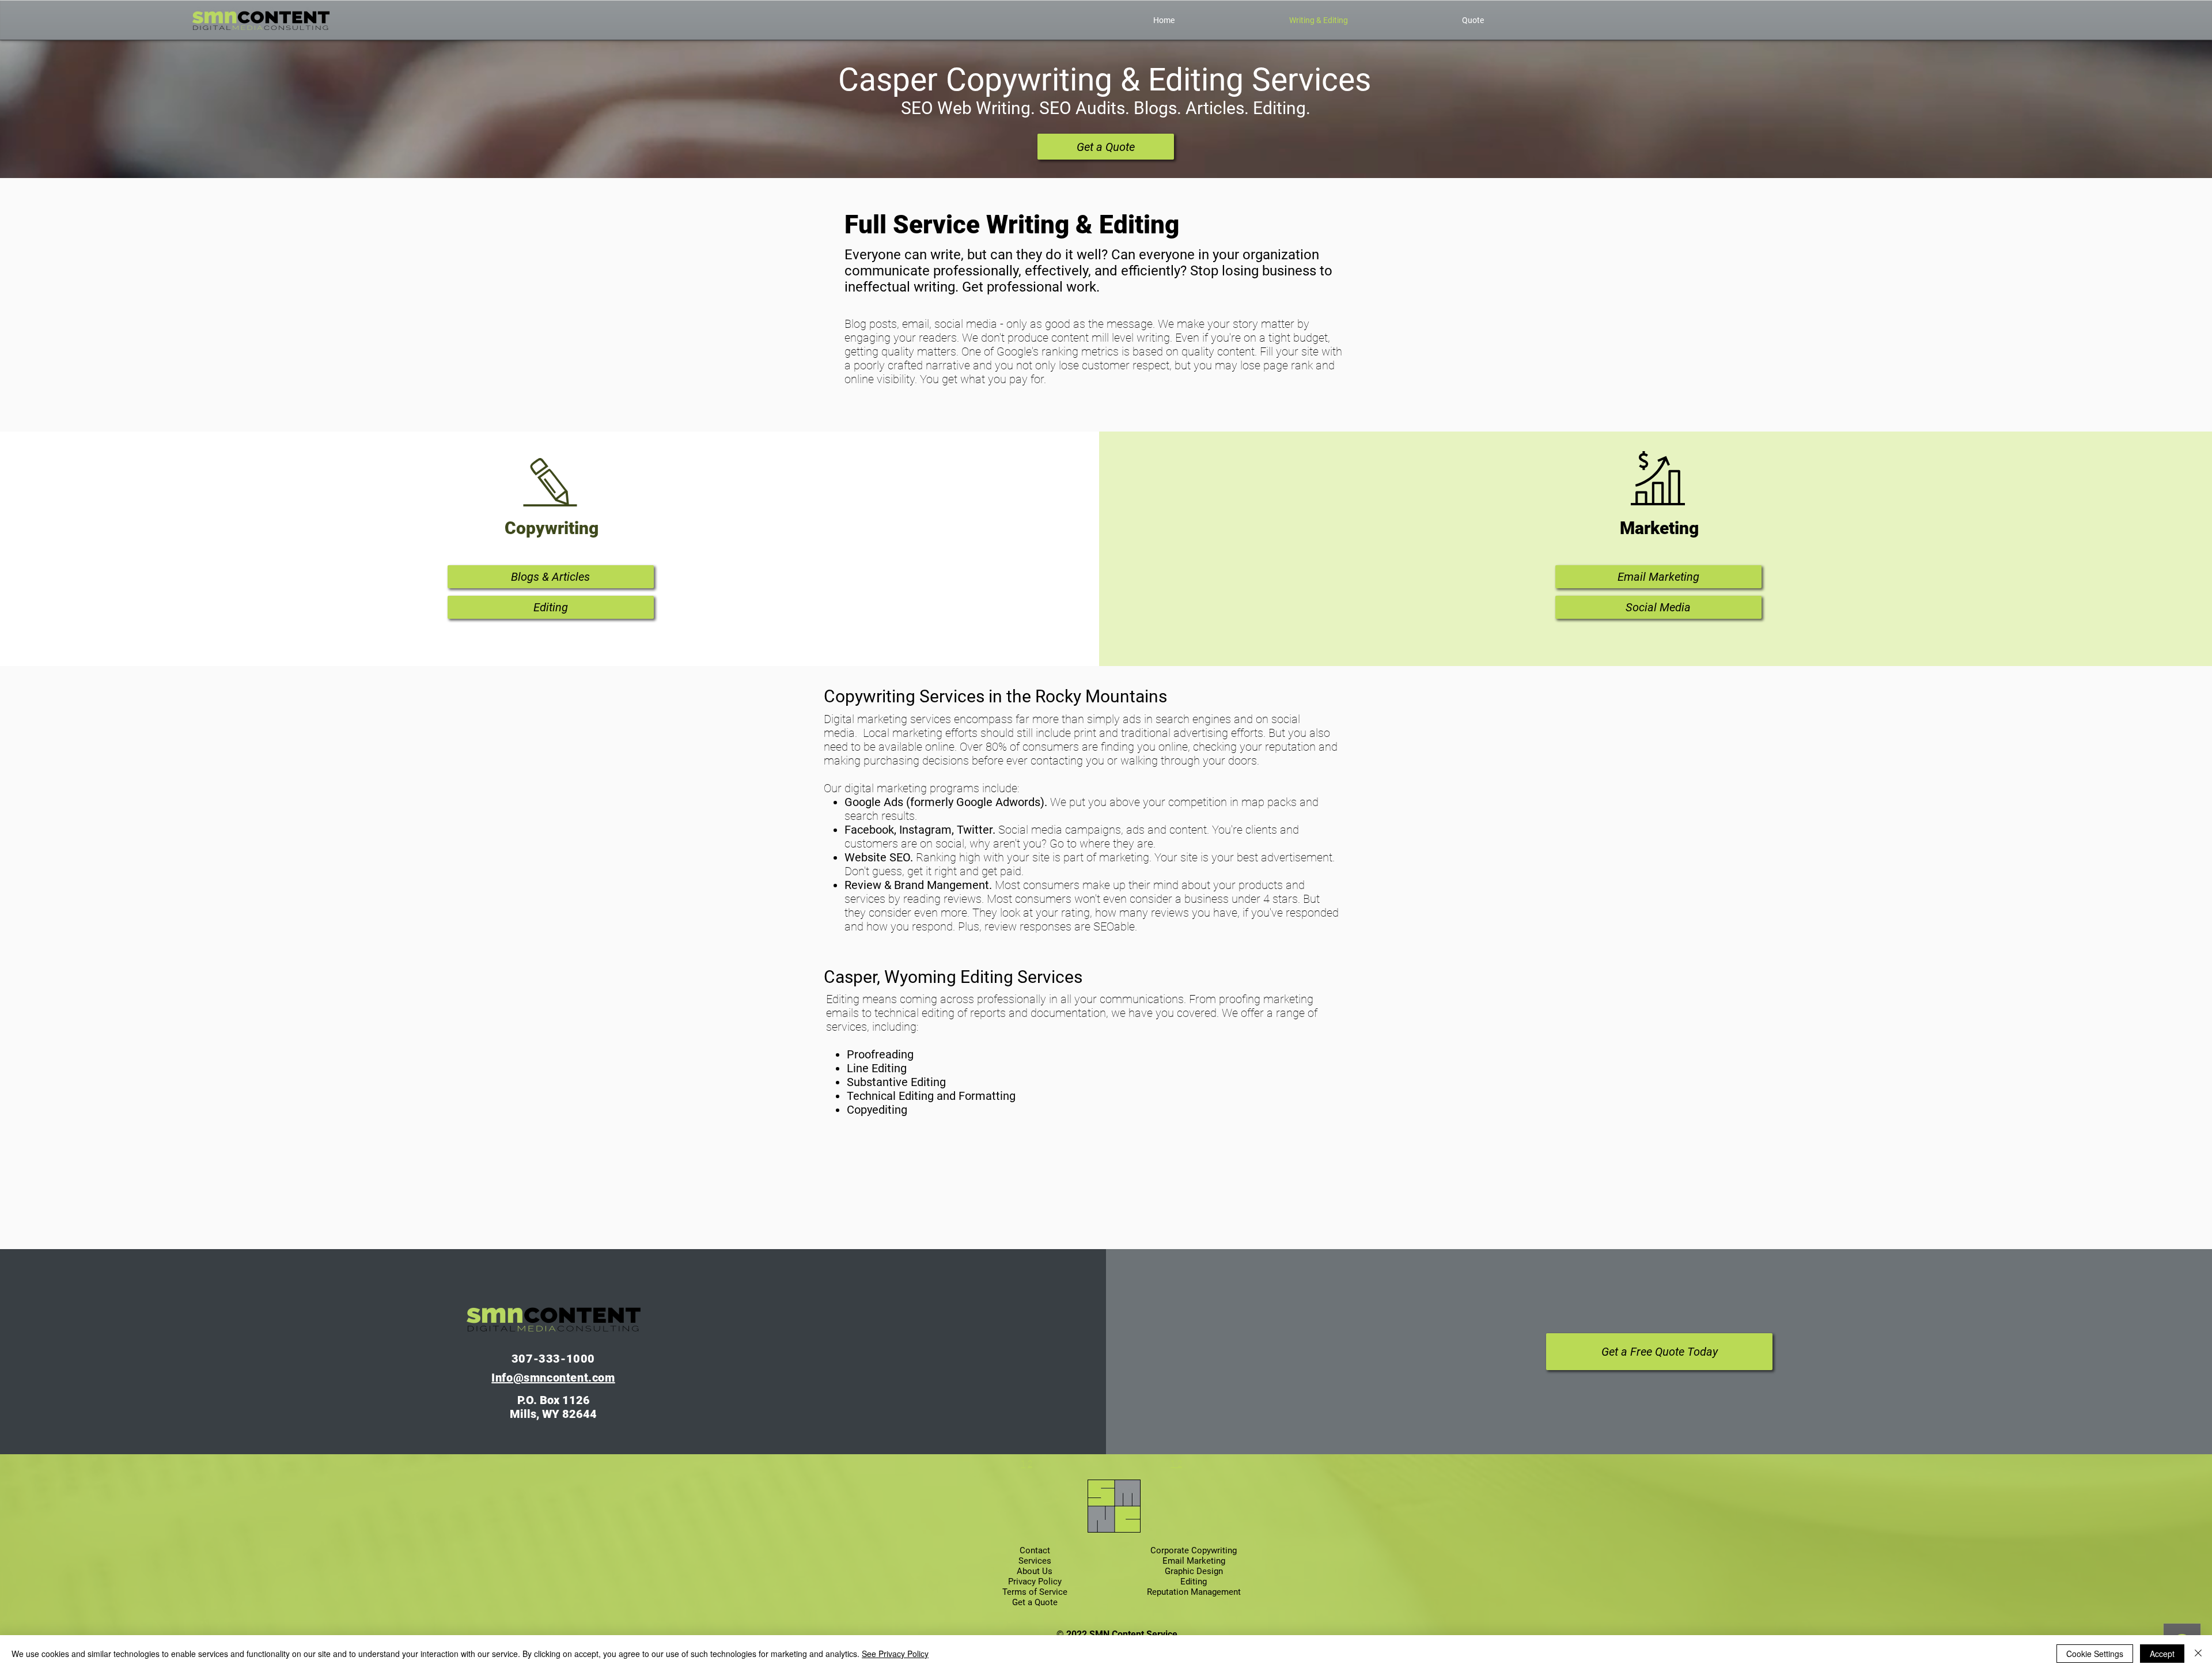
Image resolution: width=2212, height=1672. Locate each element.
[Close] (2198, 1654)
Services (1035, 1561)
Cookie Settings (2095, 1654)
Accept (2162, 1654)
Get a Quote (1035, 1602)
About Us (1035, 1571)
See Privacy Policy (895, 1654)
